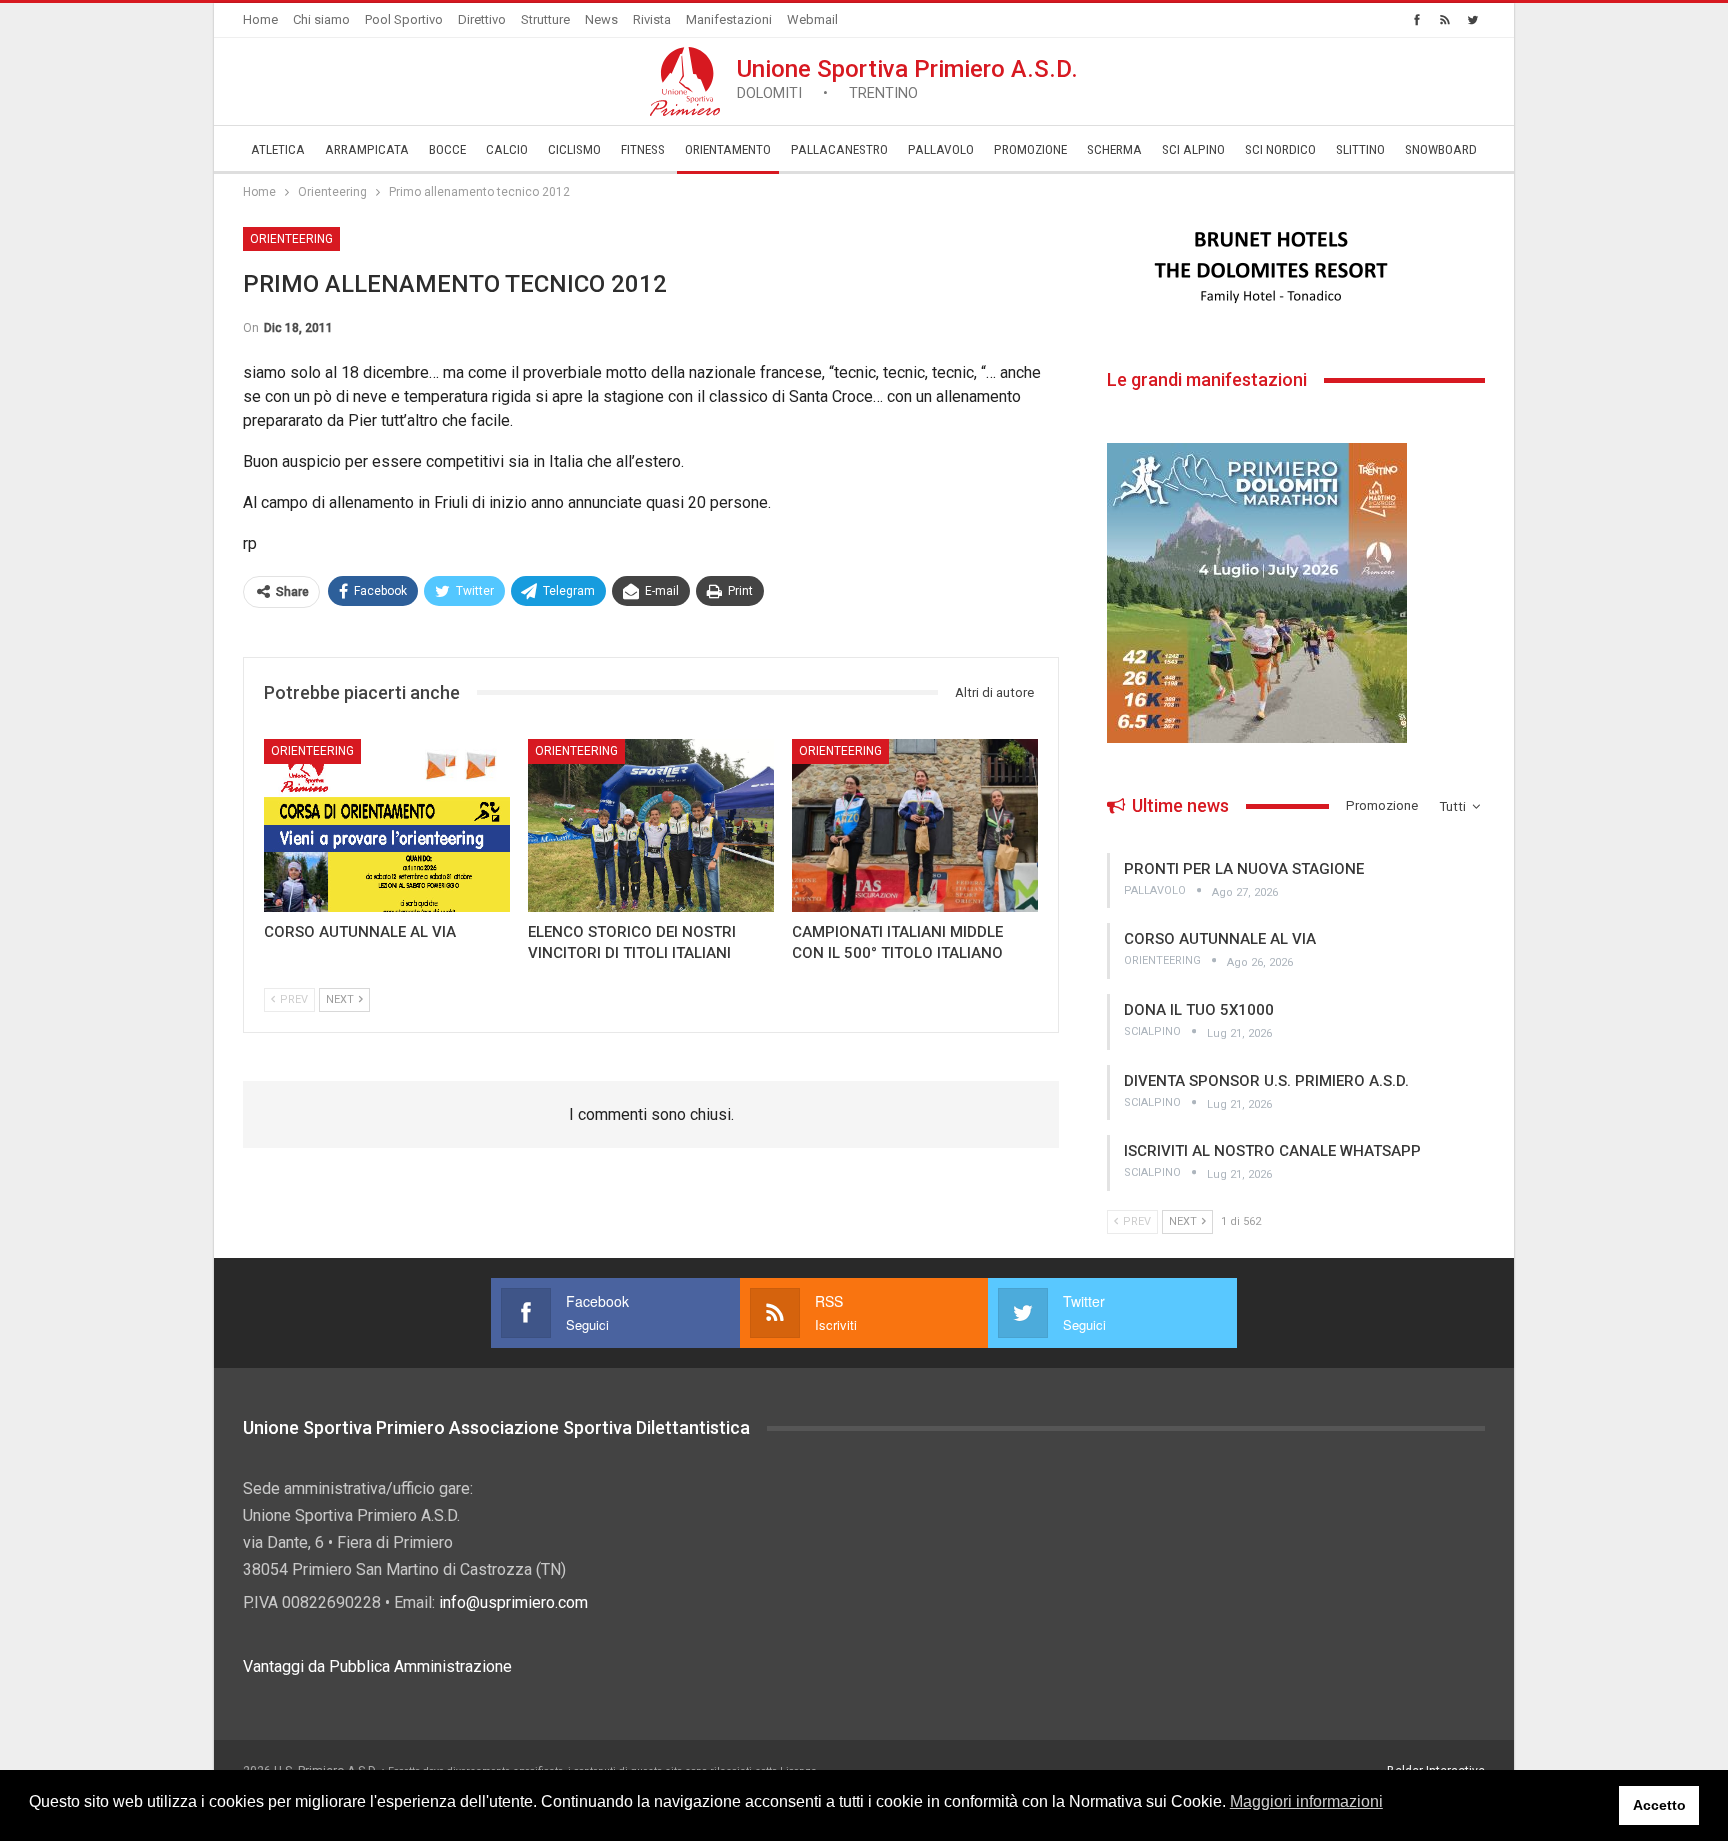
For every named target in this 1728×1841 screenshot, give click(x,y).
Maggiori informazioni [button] (1306, 1801)
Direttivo (482, 19)
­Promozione (1030, 149)
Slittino (1360, 149)
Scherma (1114, 149)
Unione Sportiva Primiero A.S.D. (907, 78)
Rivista (652, 19)
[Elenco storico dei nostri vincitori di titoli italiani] (651, 825)
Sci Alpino (1193, 149)
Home (260, 19)
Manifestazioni (729, 19)
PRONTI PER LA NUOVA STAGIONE (1244, 869)
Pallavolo (941, 149)
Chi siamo (321, 19)
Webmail (812, 19)
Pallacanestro (839, 149)
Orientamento (728, 149)
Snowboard (1441, 149)
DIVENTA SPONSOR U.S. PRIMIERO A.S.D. (1266, 1081)
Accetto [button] (1659, 1805)
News (601, 19)
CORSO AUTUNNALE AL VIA (1220, 939)
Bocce (447, 149)
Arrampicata (367, 149)
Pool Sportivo (404, 19)
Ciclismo (574, 149)
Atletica (278, 149)
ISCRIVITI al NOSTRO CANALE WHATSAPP (1272, 1151)
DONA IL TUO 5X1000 (1199, 1010)
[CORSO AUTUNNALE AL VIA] (387, 825)
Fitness (643, 149)
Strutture (545, 19)
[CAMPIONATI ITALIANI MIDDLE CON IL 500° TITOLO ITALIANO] (915, 825)
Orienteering (291, 239)
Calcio (507, 149)
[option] (1296, 267)
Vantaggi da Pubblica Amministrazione (377, 1666)
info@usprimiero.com (513, 1602)
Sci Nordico (1280, 149)
